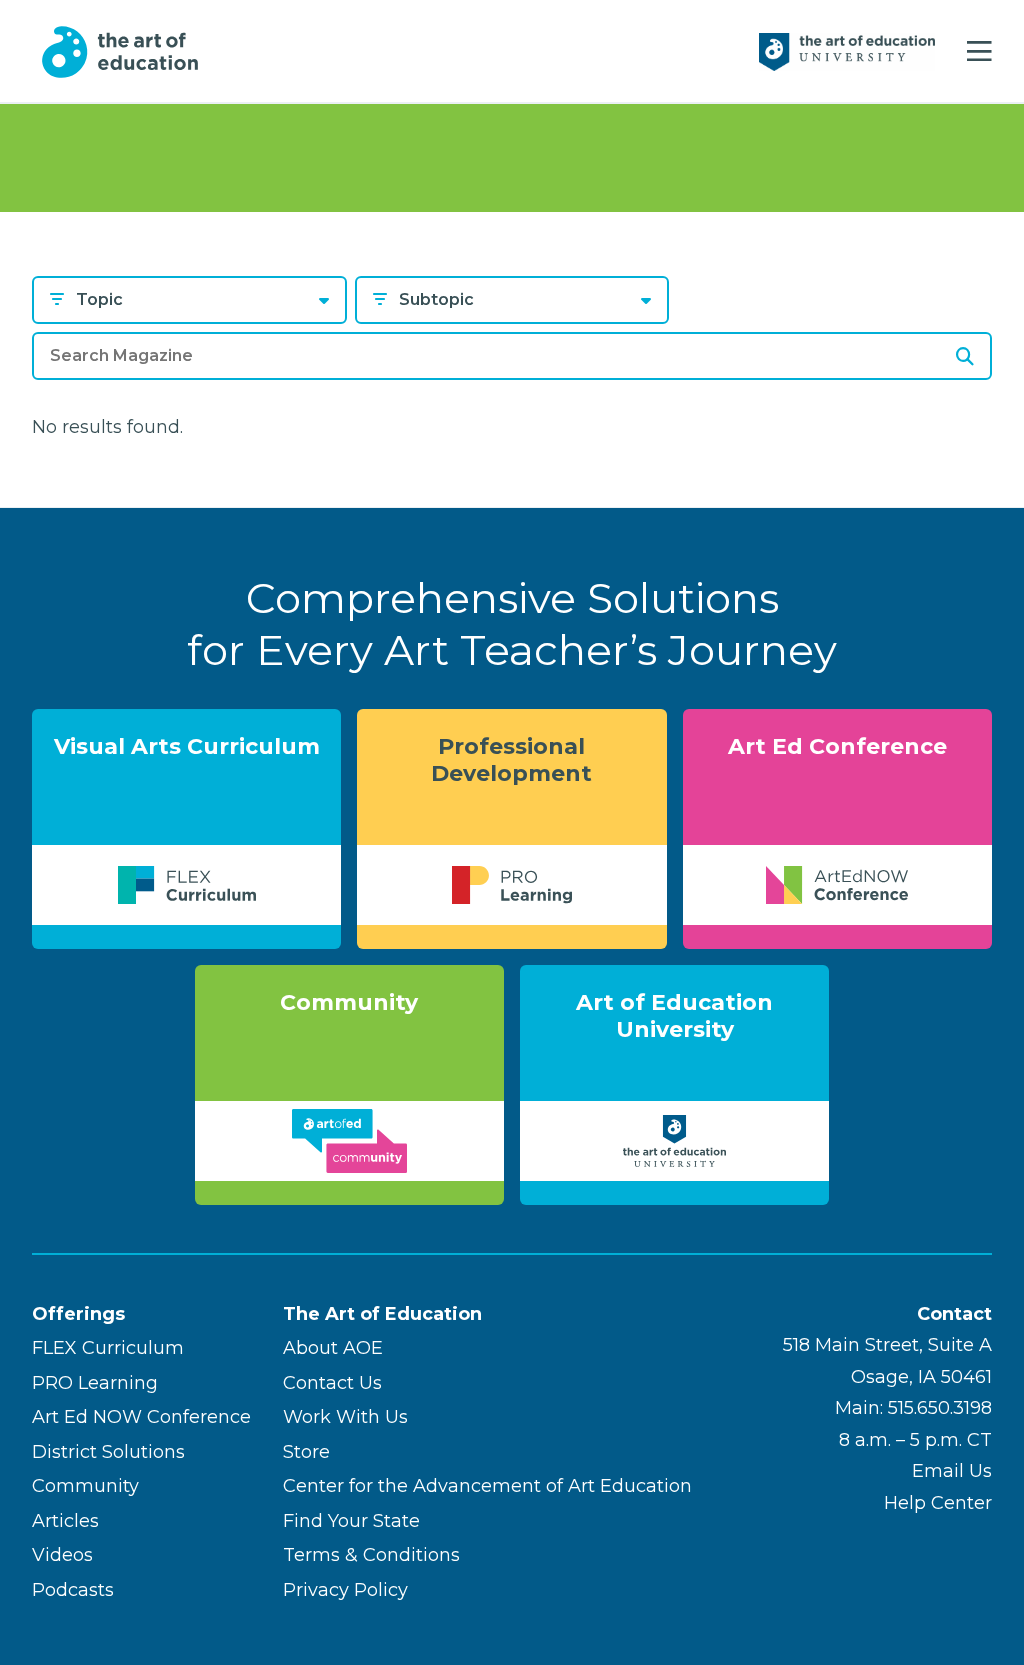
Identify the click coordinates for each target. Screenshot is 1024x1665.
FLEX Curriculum (108, 1348)
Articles (65, 1521)
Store (306, 1452)
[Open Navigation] (979, 52)
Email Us (952, 1471)
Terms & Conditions (371, 1555)
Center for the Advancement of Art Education (487, 1486)
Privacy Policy (345, 1590)
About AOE (333, 1348)
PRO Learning (95, 1383)
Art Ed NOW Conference (141, 1417)
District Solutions (108, 1452)
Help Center (938, 1503)
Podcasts (73, 1590)
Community (85, 1486)
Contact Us (332, 1383)
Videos (62, 1555)
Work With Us (345, 1417)
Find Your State (351, 1521)
